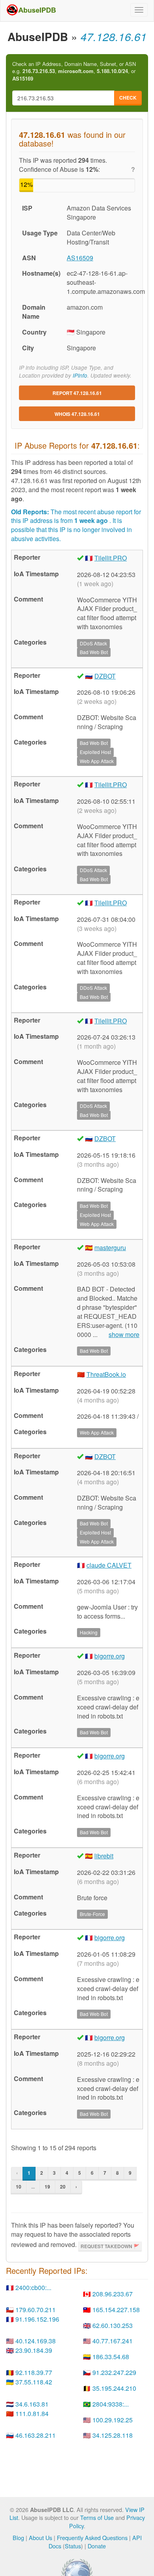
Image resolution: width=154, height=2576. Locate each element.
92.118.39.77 (34, 2372)
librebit (104, 1856)
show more (124, 1335)
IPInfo (80, 375)
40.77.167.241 (113, 2341)
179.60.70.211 (36, 2310)
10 (19, 2187)
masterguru (110, 1248)
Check (128, 98)
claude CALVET (109, 1565)
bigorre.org (110, 1656)
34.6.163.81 (32, 2404)
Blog (18, 2537)
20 (63, 2187)
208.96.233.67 (113, 2294)
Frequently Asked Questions (92, 2537)
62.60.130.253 (113, 2325)
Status (73, 2546)
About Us (40, 2537)
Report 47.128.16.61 (77, 393)
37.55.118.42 (34, 2382)
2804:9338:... (111, 2404)
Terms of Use (97, 2517)
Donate (97, 2546)
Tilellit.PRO (111, 558)
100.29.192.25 (113, 2420)
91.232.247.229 (114, 2372)
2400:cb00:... (33, 2287)
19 (47, 2187)
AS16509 (80, 258)
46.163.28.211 (36, 2435)
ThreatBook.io (106, 1374)
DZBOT (105, 676)
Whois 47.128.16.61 (77, 414)
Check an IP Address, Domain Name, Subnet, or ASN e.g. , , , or (74, 71)
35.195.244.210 (114, 2388)
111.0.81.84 (32, 2413)
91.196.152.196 (37, 2319)
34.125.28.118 (113, 2435)
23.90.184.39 (34, 2350)
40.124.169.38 (36, 2341)
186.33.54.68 (111, 2357)
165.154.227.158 (116, 2310)
